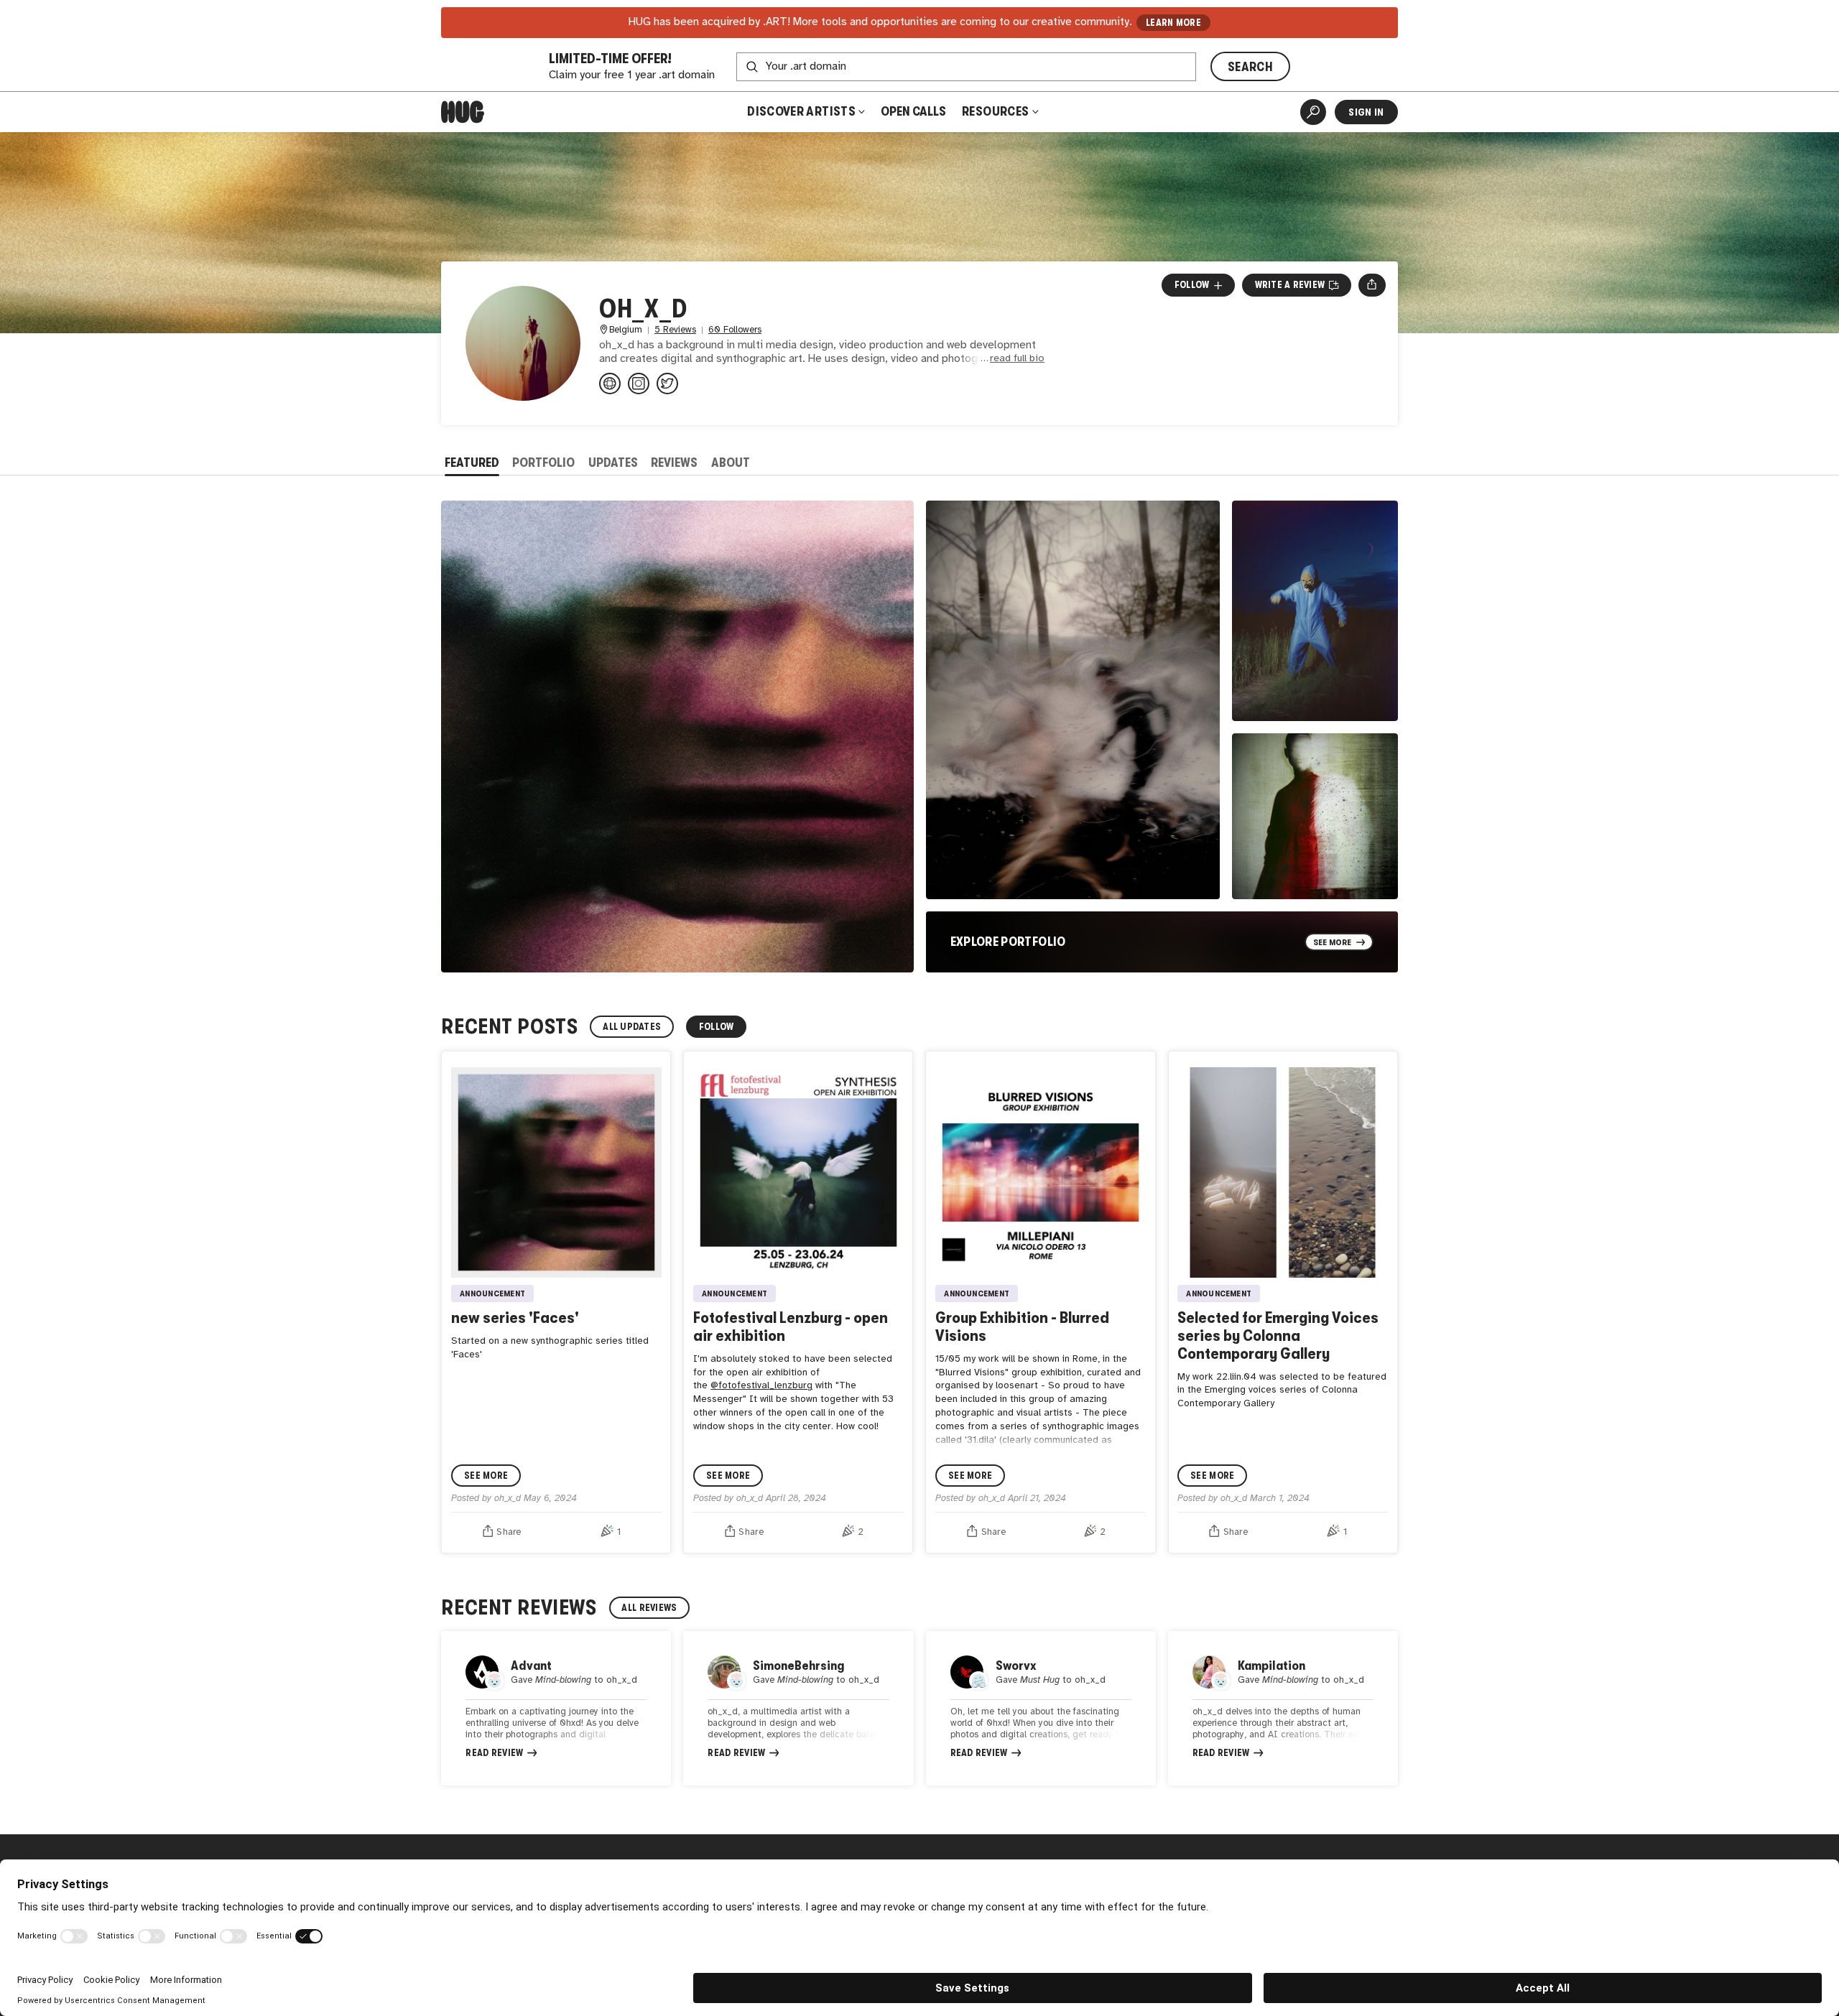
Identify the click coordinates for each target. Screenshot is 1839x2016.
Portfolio (543, 463)
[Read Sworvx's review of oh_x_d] (1041, 1708)
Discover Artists (801, 111)
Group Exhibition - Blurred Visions (1022, 1327)
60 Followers (735, 330)
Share (509, 1532)
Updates (613, 463)
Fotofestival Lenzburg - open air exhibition (791, 1327)
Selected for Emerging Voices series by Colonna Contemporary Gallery (1278, 1336)
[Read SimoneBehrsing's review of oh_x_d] (798, 1708)
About (731, 463)
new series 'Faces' (515, 1318)
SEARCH (1250, 67)
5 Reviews (675, 330)
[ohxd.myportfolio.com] (610, 384)
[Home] (463, 112)
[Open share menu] (1372, 285)
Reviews (674, 463)
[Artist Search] (1313, 112)
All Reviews (649, 1608)
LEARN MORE (1173, 23)
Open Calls (913, 111)
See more (486, 1476)
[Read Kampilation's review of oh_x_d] (1283, 1708)
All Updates (632, 1027)
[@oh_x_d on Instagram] (639, 384)
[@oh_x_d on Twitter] (667, 384)
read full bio (1017, 359)
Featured (472, 463)
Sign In (1366, 112)
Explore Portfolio (1008, 942)
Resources (997, 111)
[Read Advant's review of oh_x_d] (556, 1708)
